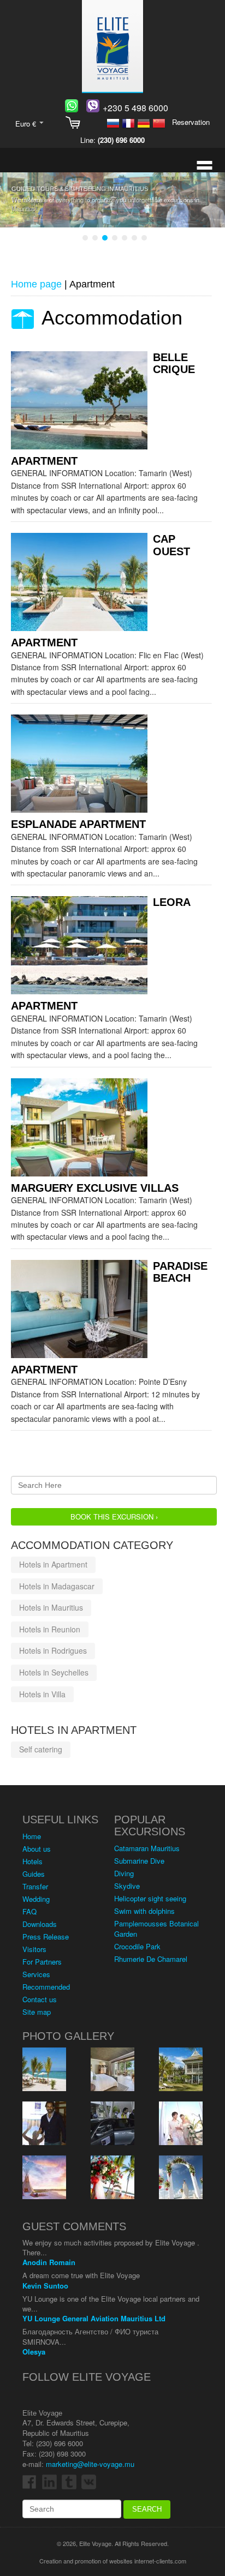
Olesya (34, 2352)
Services (36, 1974)
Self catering (41, 1749)
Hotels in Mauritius (51, 1607)
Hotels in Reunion (50, 1629)
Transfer (35, 1886)
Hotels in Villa (42, 1694)
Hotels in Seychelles (54, 1672)
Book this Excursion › (114, 1517)
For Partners (42, 1962)
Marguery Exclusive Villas (95, 1188)
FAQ (29, 1911)
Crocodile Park (137, 1946)
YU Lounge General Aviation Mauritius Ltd (94, 2318)
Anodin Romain (49, 2262)
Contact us (40, 1999)
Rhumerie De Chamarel (151, 1959)
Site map (37, 2012)
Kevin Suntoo (45, 2286)
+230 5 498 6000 (135, 108)
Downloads (40, 1924)
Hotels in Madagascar (57, 1586)
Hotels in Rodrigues (53, 1650)
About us (37, 1849)
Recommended (46, 1987)
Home (32, 1836)
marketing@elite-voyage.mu (90, 2464)
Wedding (36, 1899)
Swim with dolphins (144, 1911)
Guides (34, 1874)
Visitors (34, 1949)
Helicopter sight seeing (150, 1898)
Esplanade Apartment (78, 824)
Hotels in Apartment (53, 1564)
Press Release (46, 1936)
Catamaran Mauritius (147, 1848)
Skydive (127, 1886)
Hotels (32, 1861)
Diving (124, 1873)
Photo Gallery (68, 2036)
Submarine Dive (139, 1861)
